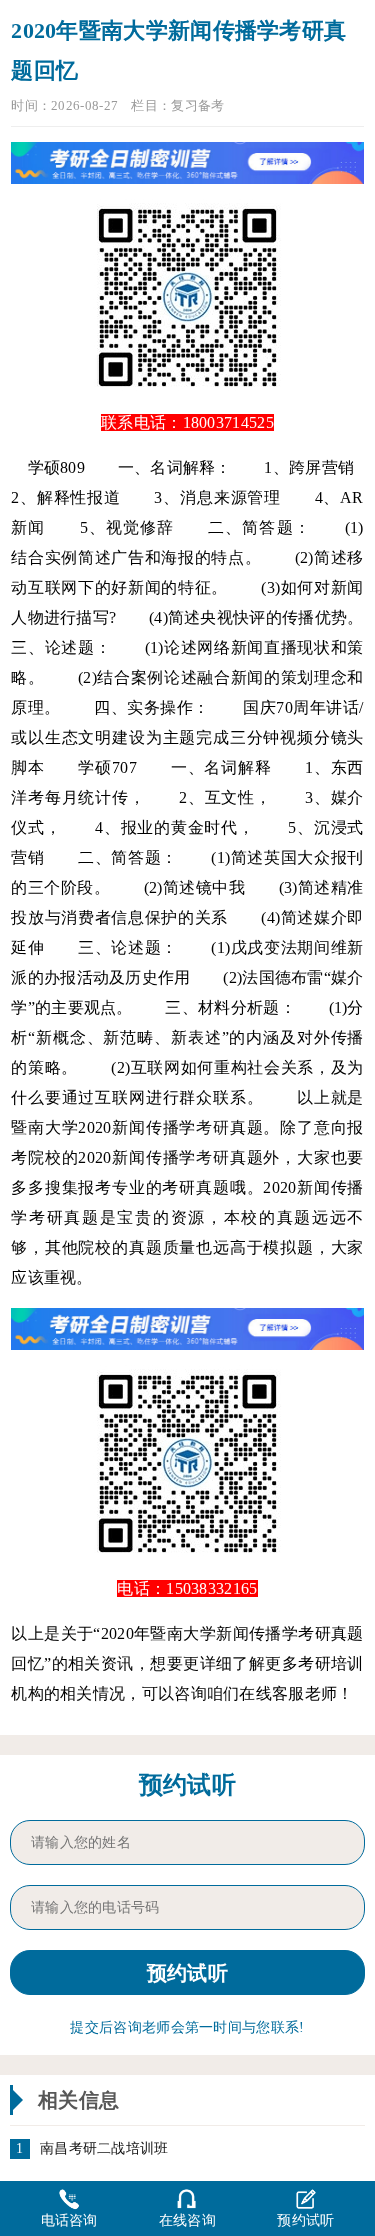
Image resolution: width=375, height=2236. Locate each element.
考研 (213, 1127)
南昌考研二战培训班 (104, 2148)
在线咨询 (187, 2220)
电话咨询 (69, 2220)
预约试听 (305, 2220)
